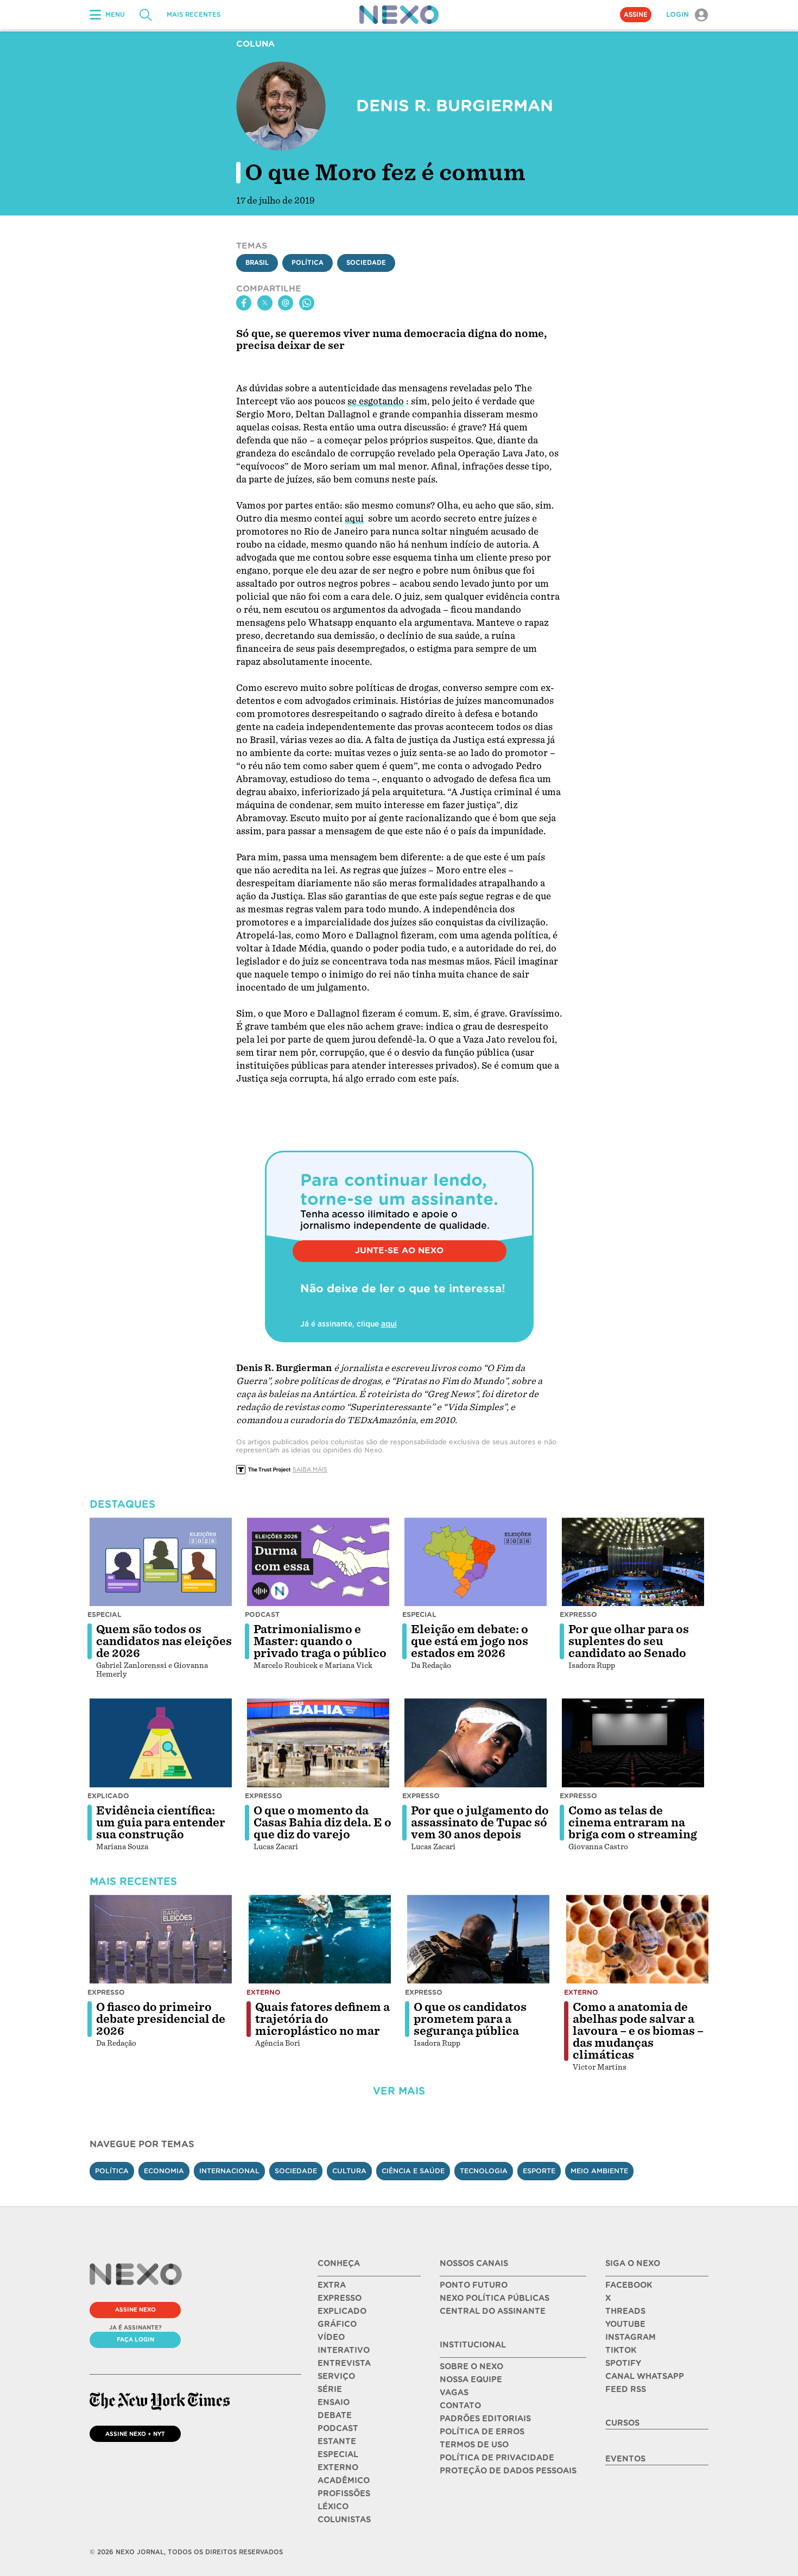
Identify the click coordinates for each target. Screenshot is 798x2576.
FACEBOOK (629, 2285)
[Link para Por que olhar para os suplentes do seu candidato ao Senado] (633, 1562)
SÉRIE (330, 2389)
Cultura (349, 2171)
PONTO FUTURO (474, 2285)
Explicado (108, 1796)
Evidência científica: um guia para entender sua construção (161, 1823)
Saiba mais (310, 1469)
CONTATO (460, 2406)
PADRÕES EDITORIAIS (485, 2419)
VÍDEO (331, 2337)
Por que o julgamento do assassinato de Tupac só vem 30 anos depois (480, 1823)
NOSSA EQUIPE (471, 2380)
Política (308, 263)
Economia (164, 2171)
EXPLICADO (342, 2311)
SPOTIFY (623, 2363)
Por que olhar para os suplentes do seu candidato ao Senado (629, 1641)
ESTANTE (337, 2441)
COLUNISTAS (344, 2520)
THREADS (625, 2311)
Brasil (257, 263)
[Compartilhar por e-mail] (286, 303)
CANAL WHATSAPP (645, 2376)
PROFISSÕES (344, 2493)
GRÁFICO (337, 2324)
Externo (264, 1992)
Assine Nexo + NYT (135, 2434)
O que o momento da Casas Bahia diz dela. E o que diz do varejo (322, 1823)
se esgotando (376, 401)
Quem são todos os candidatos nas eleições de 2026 (164, 1641)
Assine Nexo (135, 2309)
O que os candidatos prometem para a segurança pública (470, 2019)
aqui (354, 519)
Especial (104, 1614)
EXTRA (332, 2285)
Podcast (262, 1614)
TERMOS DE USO (474, 2445)
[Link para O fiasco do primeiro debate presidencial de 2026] (161, 1939)
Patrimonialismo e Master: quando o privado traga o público (320, 1641)
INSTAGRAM (631, 2337)
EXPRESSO (340, 2298)
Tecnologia (484, 2171)
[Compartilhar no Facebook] (244, 303)
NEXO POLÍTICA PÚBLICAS (495, 2298)
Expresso (578, 1614)
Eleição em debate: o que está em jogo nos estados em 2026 (470, 1641)
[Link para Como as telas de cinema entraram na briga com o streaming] (633, 1743)
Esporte (539, 2171)
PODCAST (338, 2428)
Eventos (625, 2459)
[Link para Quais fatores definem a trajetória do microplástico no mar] (320, 1939)
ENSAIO (334, 2402)
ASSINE (636, 15)
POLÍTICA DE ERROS (482, 2432)
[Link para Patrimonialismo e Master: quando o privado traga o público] (318, 1562)
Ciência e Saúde (413, 2171)
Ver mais (399, 2091)
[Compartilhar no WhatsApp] (307, 303)
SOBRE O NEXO (471, 2366)
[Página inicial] (399, 15)
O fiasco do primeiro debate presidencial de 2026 (161, 2019)
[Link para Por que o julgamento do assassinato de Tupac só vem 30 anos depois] (476, 1743)
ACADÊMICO (344, 2480)
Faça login (135, 2339)
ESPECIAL (338, 2454)
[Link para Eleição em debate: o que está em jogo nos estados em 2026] (476, 1562)
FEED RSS (626, 2389)
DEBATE (335, 2415)
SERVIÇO (336, 2376)
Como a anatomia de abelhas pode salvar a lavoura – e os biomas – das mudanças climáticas (638, 2031)
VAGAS (454, 2393)
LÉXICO (333, 2507)
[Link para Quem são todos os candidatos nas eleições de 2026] (161, 1562)
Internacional (229, 2171)
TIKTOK (621, 2350)
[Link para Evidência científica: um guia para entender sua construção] (161, 1743)
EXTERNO (338, 2467)
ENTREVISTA (344, 2363)
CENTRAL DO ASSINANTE (493, 2311)
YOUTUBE (625, 2324)
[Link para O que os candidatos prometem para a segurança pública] (478, 1939)
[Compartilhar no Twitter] (265, 303)
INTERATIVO (344, 2350)
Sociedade (366, 263)
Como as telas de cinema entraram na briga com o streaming (633, 1823)
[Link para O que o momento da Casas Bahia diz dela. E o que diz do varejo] (318, 1743)
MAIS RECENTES (194, 15)
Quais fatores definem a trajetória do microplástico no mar (322, 2019)
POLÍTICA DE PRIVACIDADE (497, 2458)
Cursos (622, 2423)
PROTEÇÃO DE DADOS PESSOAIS (508, 2471)
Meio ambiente (599, 2171)
